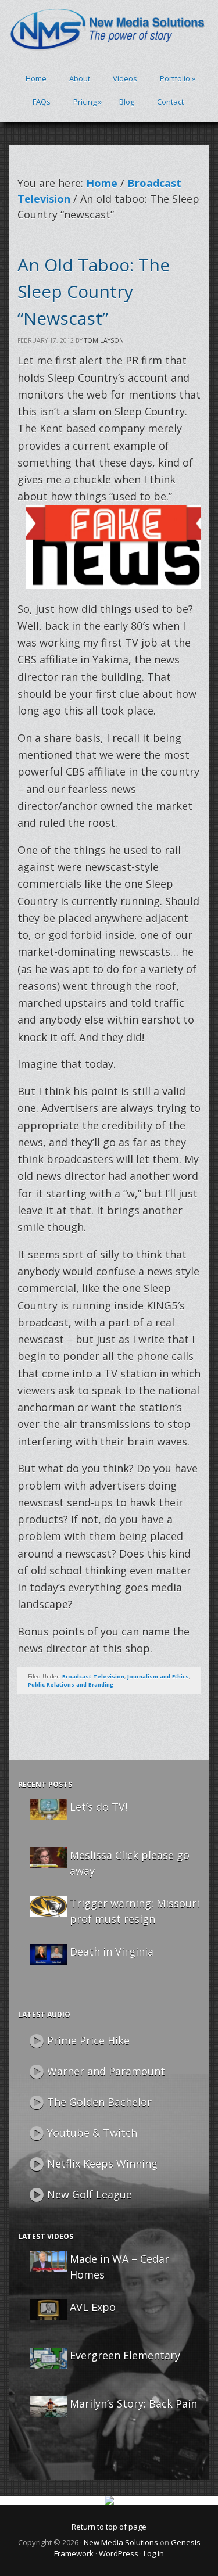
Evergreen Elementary (125, 2355)
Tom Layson (104, 340)
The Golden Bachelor (99, 2102)
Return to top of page (109, 2527)
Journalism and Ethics (158, 1676)
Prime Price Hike (88, 2040)
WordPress (119, 2553)
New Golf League (90, 2194)
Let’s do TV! (99, 1807)
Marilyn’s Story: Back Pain (133, 2403)
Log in (154, 2553)
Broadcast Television (93, 1676)
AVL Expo (93, 2307)
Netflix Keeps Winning (102, 2164)
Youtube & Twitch (92, 2133)
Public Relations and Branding (71, 1685)
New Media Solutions (121, 2542)
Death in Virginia (112, 1951)
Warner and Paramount (106, 2071)
